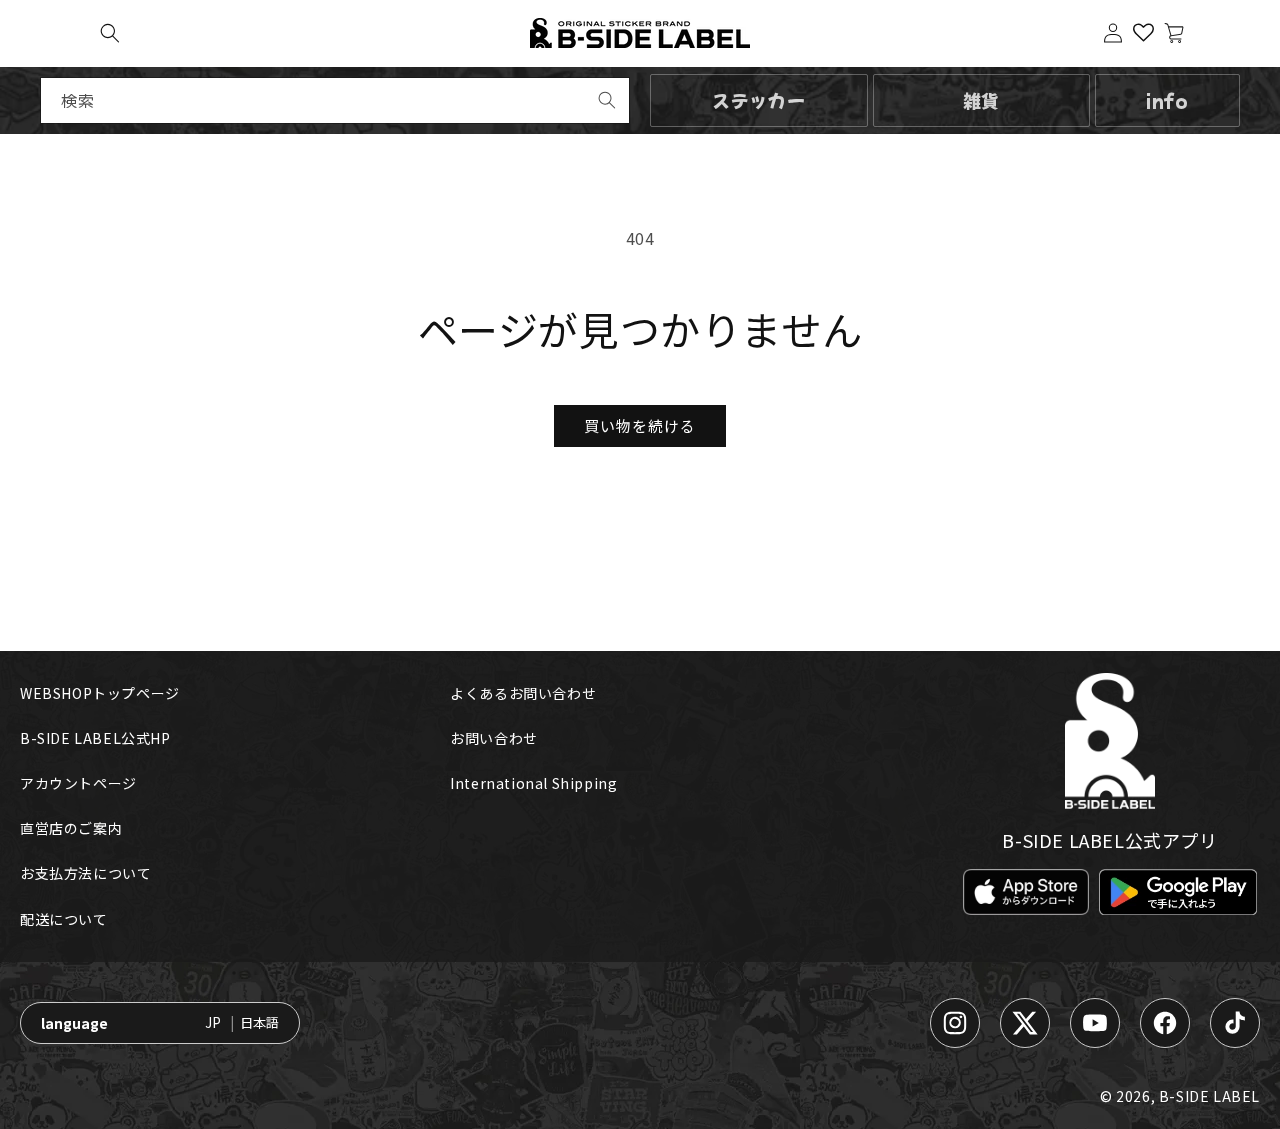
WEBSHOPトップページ (100, 693)
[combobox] (335, 100)
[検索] (607, 100)
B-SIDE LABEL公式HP (95, 738)
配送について (64, 919)
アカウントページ (78, 783)
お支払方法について (85, 873)
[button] (110, 33)
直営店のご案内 (71, 828)
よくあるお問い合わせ (523, 693)
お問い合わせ (494, 738)
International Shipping (533, 783)
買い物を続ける (640, 425)
